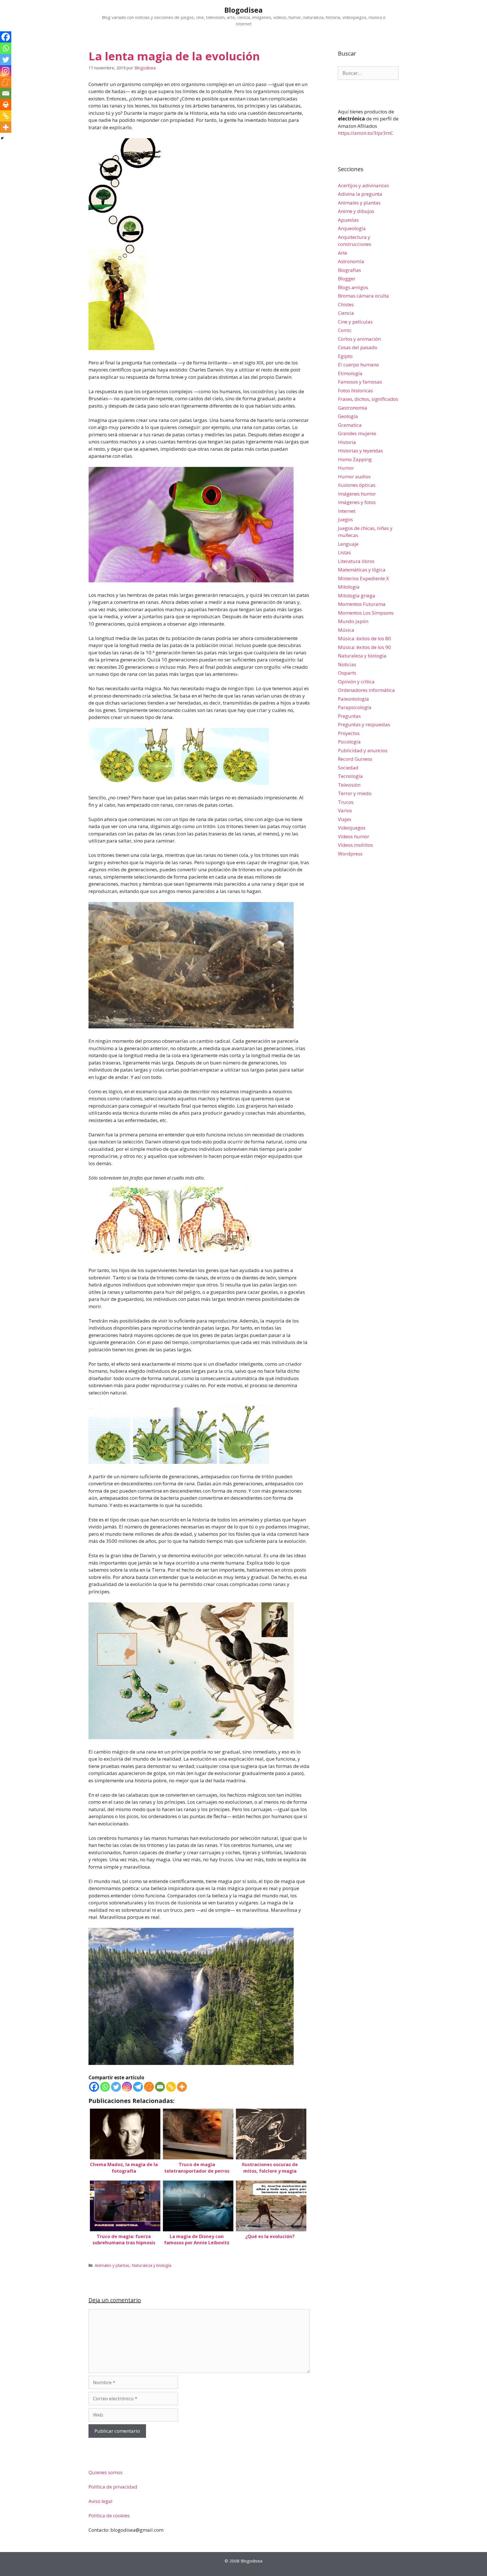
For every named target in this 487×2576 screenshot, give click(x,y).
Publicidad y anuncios (363, 750)
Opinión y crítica (356, 682)
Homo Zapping (355, 459)
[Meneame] (149, 2087)
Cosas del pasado (357, 347)
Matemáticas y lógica (362, 570)
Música (346, 630)
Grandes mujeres (357, 433)
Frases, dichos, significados (368, 399)
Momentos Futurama (362, 604)
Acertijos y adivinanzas (363, 185)
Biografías (349, 270)
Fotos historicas (355, 391)
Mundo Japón (353, 621)
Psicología (349, 742)
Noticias (347, 664)
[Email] (160, 2087)
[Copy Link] (171, 2087)
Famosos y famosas (360, 382)
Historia (347, 442)
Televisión (349, 785)
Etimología (350, 373)
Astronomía (351, 261)
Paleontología (353, 699)
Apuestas (348, 220)
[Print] (6, 105)
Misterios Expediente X (363, 578)
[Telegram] (138, 2087)
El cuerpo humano (358, 365)
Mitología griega (357, 596)
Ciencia (346, 313)
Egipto (345, 356)
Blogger (347, 279)
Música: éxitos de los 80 (364, 638)
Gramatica (350, 425)
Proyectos (349, 733)
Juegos (345, 519)
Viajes (345, 819)
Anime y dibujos (356, 211)
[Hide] (2, 138)
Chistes (346, 304)
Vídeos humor (354, 836)
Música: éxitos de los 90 (364, 647)
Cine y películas (355, 322)
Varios (345, 810)
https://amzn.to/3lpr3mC (366, 133)
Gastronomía (353, 408)
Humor (346, 468)
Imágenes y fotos (357, 502)
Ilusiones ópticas (357, 485)
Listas (344, 552)
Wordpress (350, 854)
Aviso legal (100, 2501)
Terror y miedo (355, 793)
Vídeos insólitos (355, 845)
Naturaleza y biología (151, 2265)
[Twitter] (116, 2087)
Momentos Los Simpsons (366, 613)
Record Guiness (355, 759)
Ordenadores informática (366, 690)
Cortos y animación (359, 339)
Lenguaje (348, 544)
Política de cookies (109, 2515)
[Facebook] (94, 2087)
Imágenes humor (357, 494)
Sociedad (348, 768)
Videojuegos (352, 828)
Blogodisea (243, 10)
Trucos (346, 802)
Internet (347, 511)
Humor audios (354, 477)
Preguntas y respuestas (364, 724)
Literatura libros (356, 561)
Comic (345, 330)
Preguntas (349, 716)
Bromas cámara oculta (363, 296)
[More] (182, 2087)
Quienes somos (106, 2472)
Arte (343, 253)
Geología (348, 416)
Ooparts (347, 673)
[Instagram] (127, 2087)
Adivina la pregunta (360, 194)
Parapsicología (355, 707)
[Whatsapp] (105, 2087)
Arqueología (352, 228)
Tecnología (350, 776)
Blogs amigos (353, 287)
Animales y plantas (112, 2265)
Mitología (349, 587)
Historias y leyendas (360, 451)
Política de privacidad (113, 2487)
